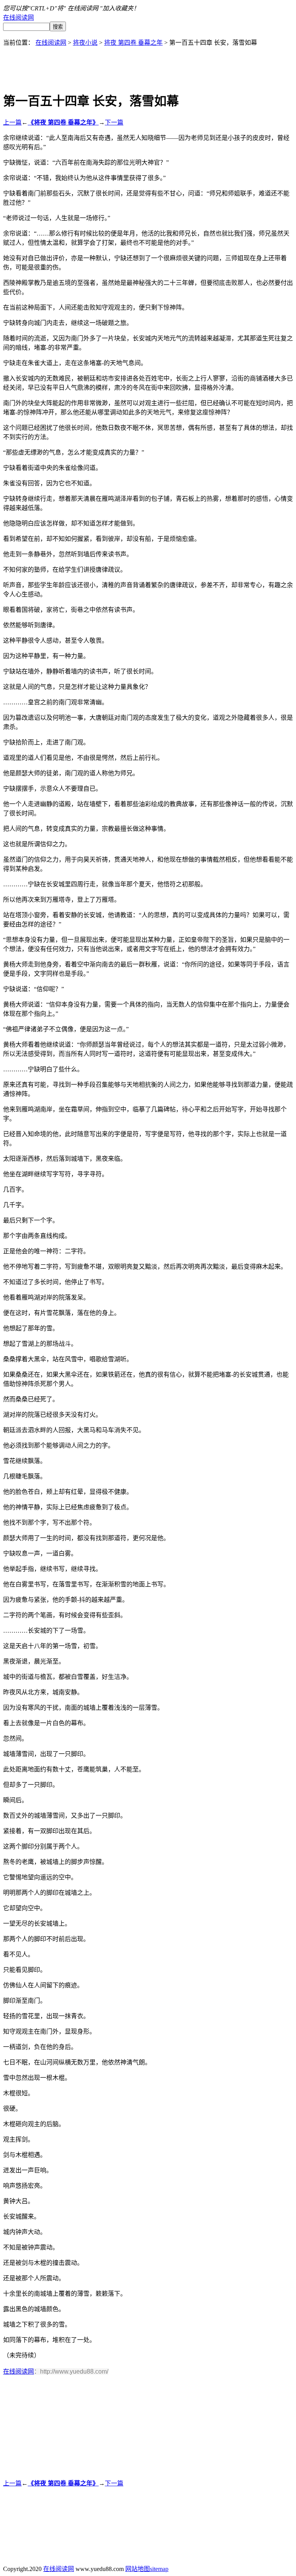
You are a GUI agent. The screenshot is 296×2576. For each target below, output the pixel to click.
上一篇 (12, 122)
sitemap (159, 2569)
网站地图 (138, 2569)
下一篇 (114, 122)
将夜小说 (85, 43)
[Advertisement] (148, 64)
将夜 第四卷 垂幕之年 (133, 43)
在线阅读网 (18, 18)
